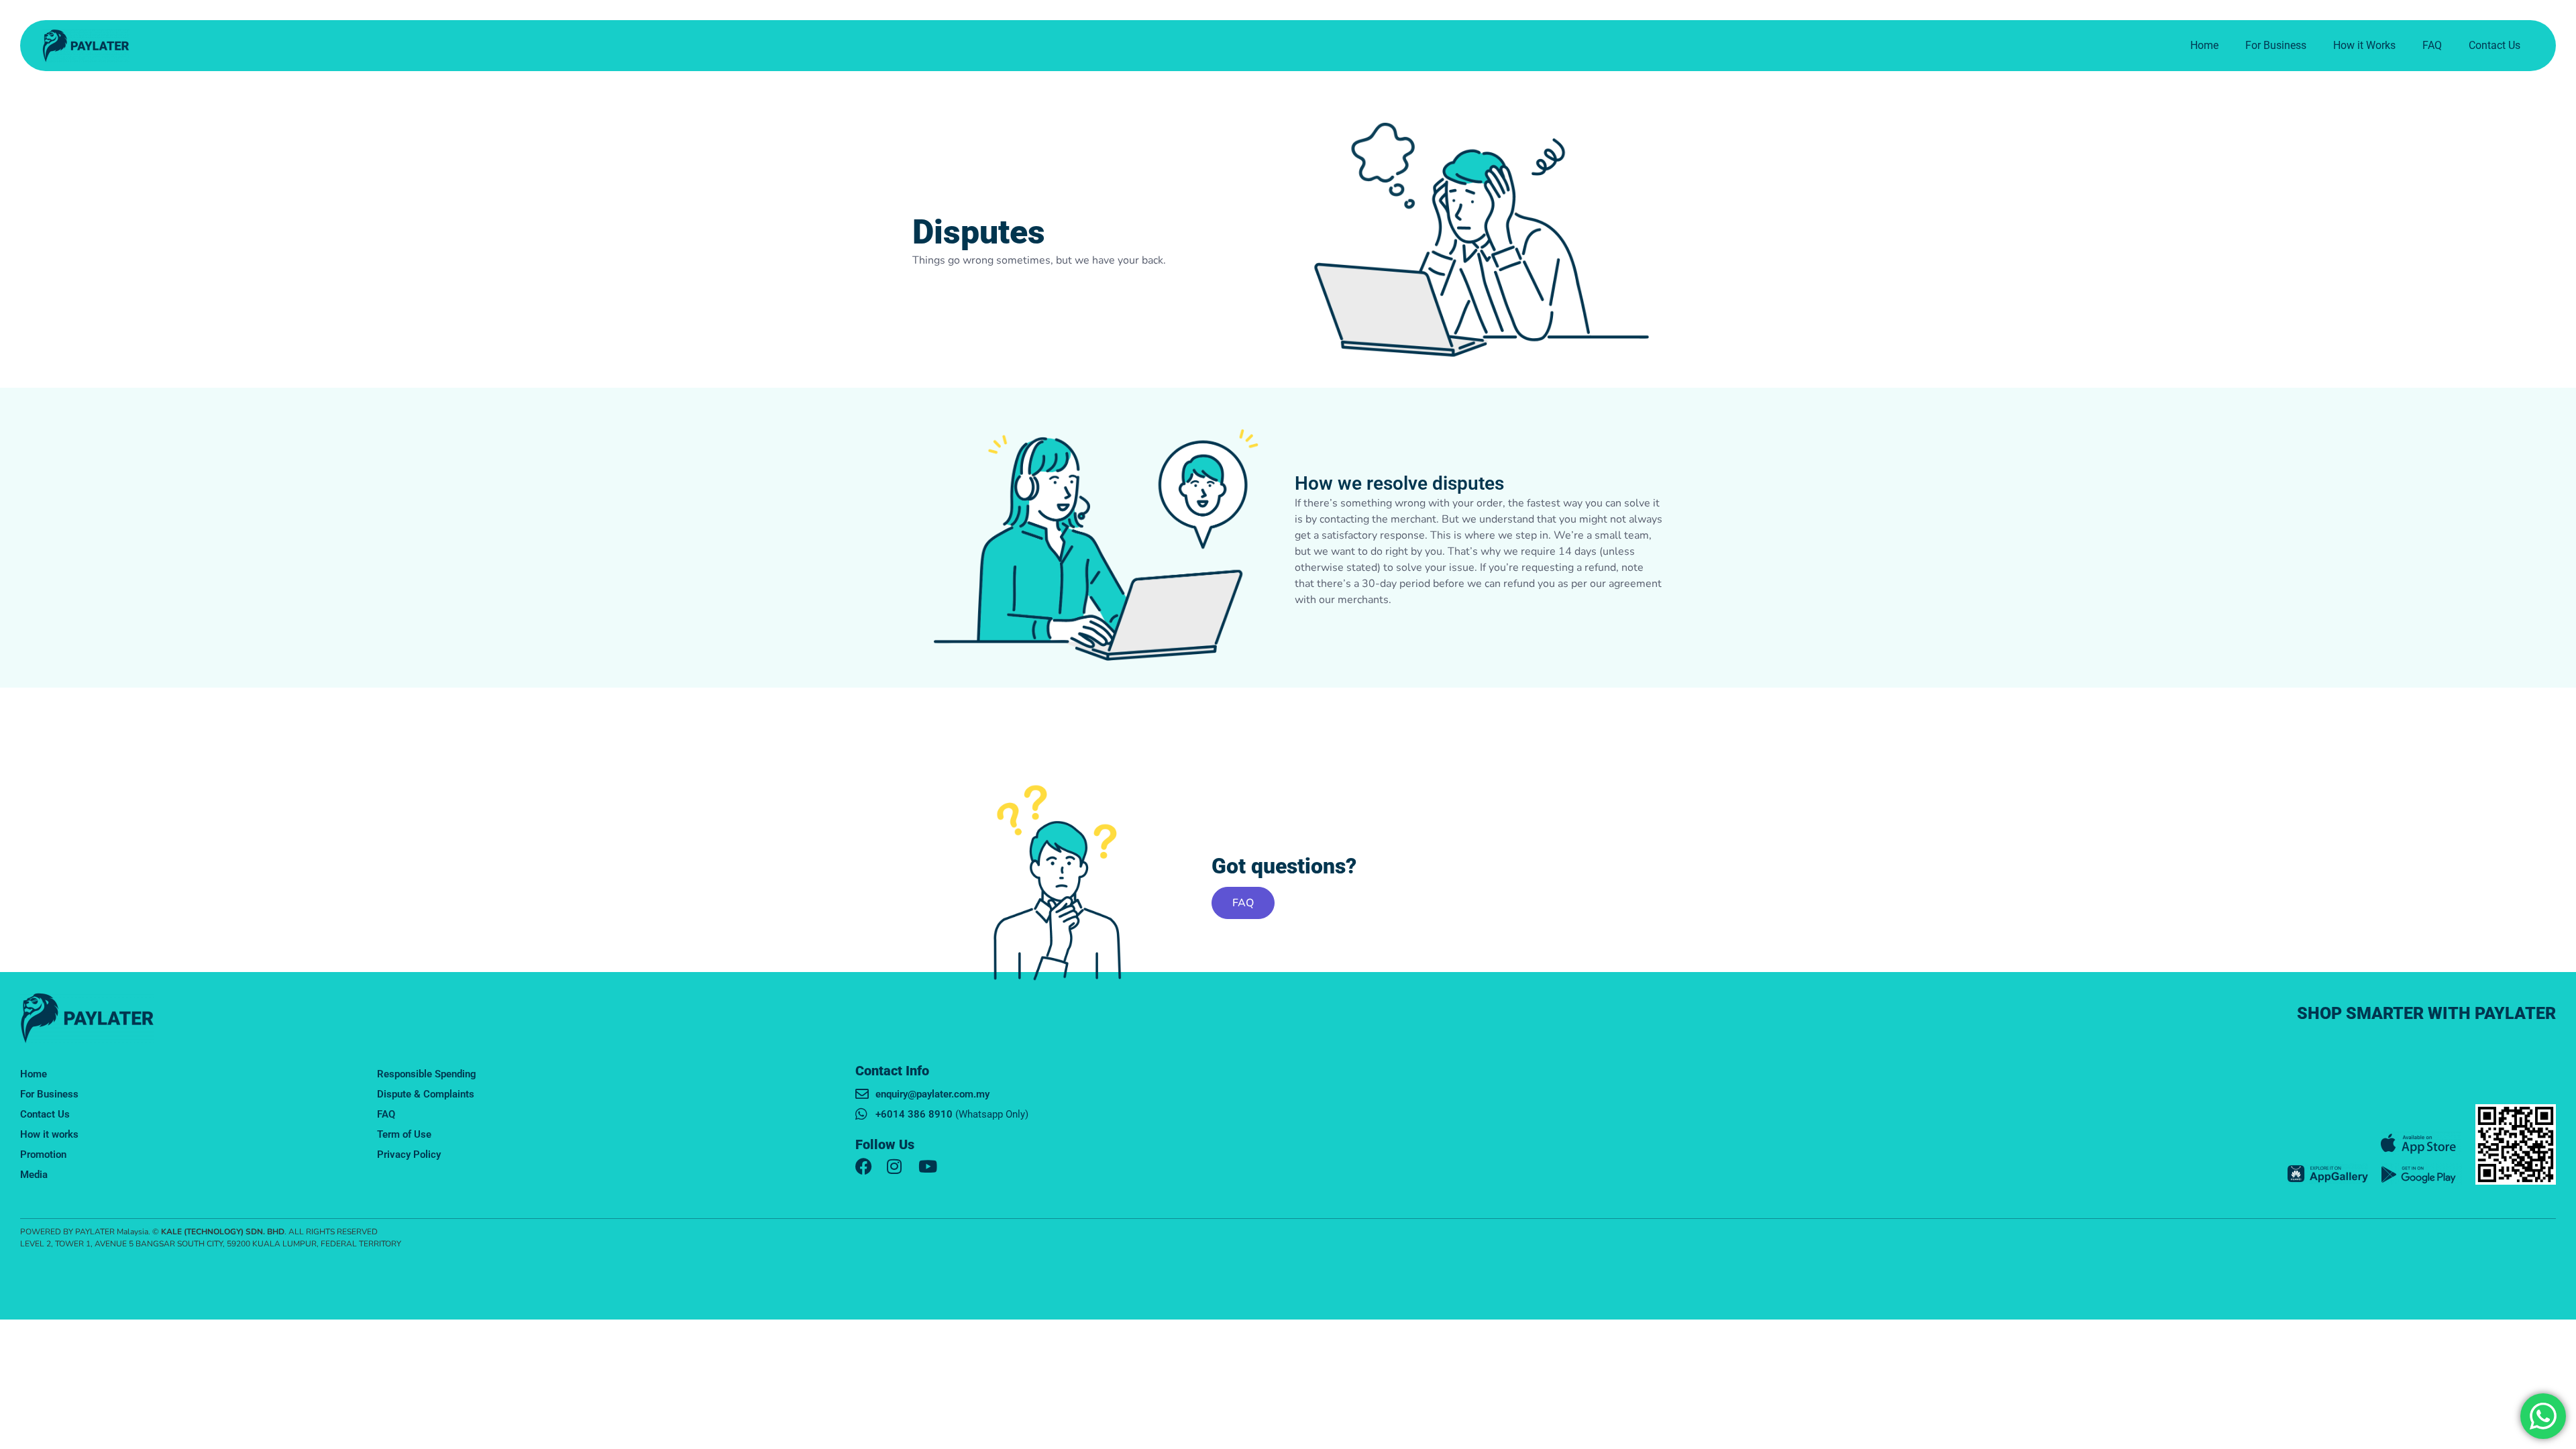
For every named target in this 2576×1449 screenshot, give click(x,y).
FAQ (2432, 45)
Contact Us (2494, 45)
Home (2204, 45)
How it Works (2364, 45)
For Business (2276, 45)
